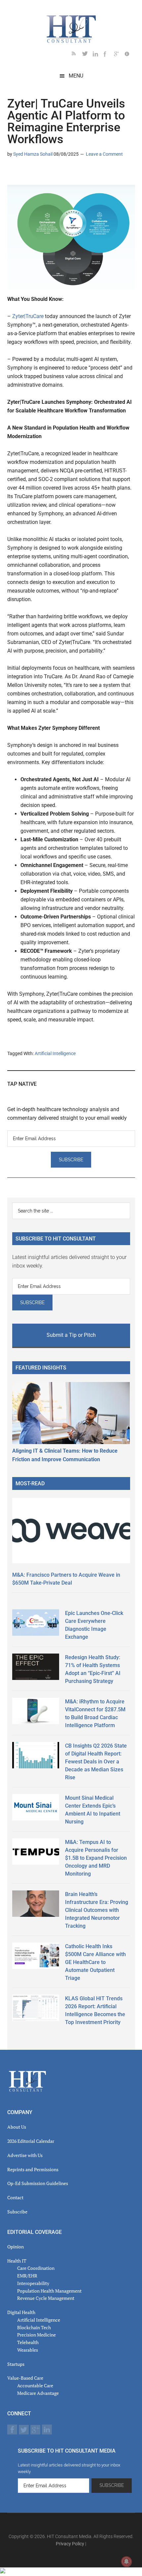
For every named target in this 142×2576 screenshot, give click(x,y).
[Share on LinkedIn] (13, 173)
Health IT (17, 2261)
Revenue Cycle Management (46, 2298)
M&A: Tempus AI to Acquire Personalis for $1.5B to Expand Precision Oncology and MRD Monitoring (96, 1858)
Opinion (16, 2247)
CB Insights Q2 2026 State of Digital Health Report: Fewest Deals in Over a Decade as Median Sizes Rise (96, 1762)
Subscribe (17, 2212)
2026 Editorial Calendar (31, 2141)
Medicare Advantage (38, 2393)
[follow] (88, 55)
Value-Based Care (25, 2378)
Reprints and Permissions (33, 2169)
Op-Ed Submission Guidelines (38, 2183)
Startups (16, 2364)
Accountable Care (35, 2385)
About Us (17, 2127)
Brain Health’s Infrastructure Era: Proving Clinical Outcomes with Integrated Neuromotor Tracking (97, 1910)
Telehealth (28, 2342)
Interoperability (33, 2283)
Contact (15, 2197)
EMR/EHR (27, 2276)
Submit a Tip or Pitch (71, 1335)
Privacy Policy (70, 2544)
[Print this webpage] (55, 173)
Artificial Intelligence (55, 1053)
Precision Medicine (36, 2335)
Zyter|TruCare (28, 316)
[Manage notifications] (126, 2561)
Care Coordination (36, 2268)
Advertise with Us (25, 2155)
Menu (76, 76)
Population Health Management (49, 2291)
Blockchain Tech (34, 2327)
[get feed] (77, 55)
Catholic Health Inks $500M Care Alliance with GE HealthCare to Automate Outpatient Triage (95, 1962)
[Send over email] (44, 173)
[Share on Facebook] (34, 173)
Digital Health (21, 2312)
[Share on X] (23, 173)
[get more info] (130, 55)
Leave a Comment (104, 154)
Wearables (28, 2350)
